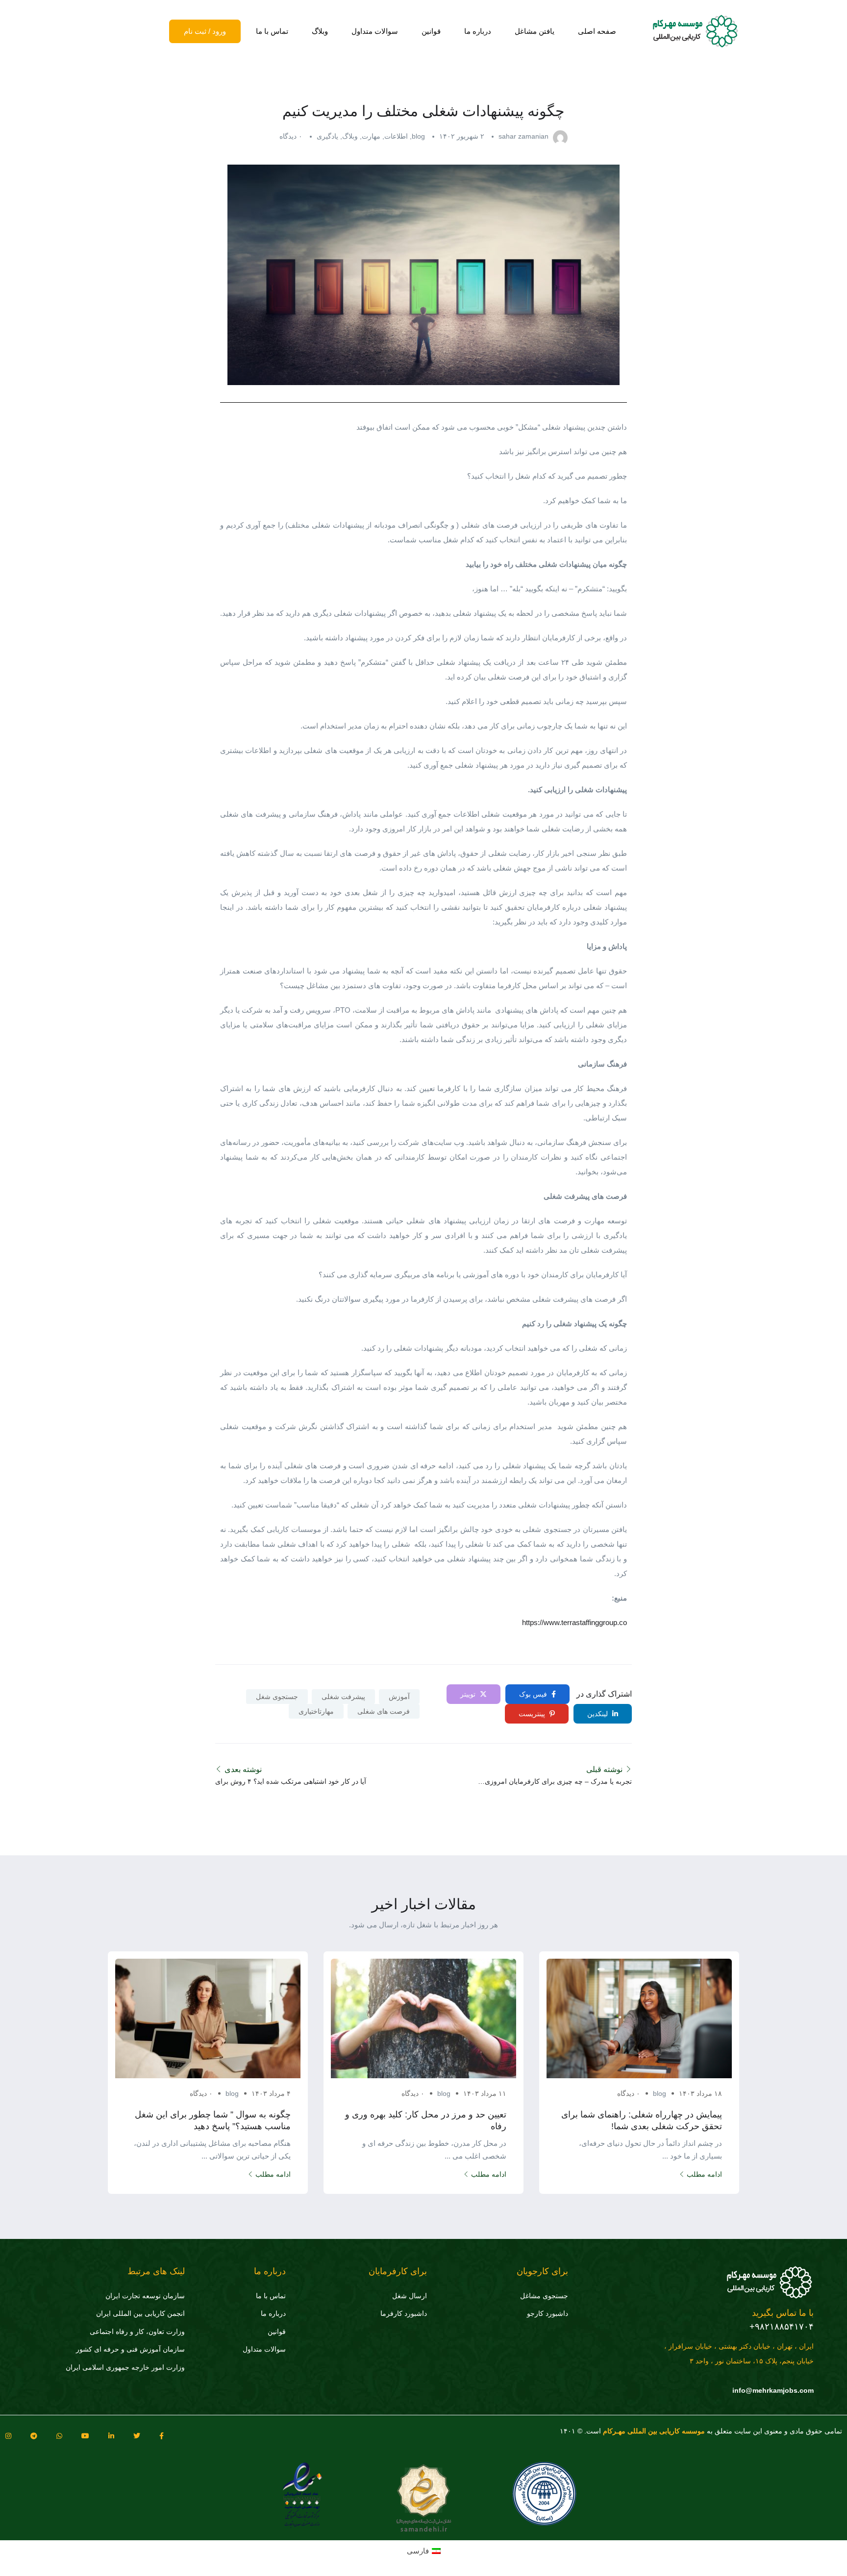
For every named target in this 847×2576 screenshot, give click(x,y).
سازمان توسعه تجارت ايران (145, 2296)
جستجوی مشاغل (544, 2296)
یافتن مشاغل (535, 31)
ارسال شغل (410, 2296)
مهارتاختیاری (316, 1711)
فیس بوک (534, 1694)
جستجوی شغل (277, 1697)
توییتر (469, 1694)
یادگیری (327, 136)
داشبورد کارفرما (404, 2313)
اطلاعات (396, 136)
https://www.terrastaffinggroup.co (574, 1622)
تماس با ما (272, 31)
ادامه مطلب (704, 2174)
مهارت (371, 136)
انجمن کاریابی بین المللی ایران (140, 2313)
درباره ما (478, 31)
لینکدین (598, 1714)
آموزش (399, 1697)
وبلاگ (320, 31)
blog (418, 136)
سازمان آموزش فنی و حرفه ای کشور (130, 2349)
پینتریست (533, 1714)
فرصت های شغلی (384, 1711)
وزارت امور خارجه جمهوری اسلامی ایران (125, 2367)
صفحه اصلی (597, 31)
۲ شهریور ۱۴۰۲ (462, 136)
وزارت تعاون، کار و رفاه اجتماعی (137, 2332)
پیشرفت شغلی (343, 1697)
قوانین (431, 31)
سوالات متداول (375, 31)
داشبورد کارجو (548, 2313)
